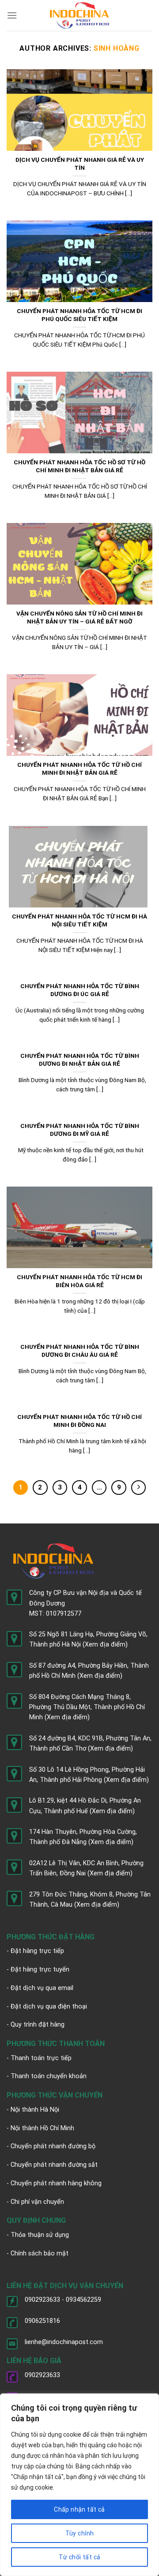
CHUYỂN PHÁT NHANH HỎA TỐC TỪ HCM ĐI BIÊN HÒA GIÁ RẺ (79, 1281)
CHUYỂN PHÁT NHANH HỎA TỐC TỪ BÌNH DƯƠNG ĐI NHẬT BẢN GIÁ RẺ (80, 1060)
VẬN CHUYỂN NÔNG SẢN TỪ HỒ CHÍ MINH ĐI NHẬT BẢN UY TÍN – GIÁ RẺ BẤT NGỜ (79, 617)
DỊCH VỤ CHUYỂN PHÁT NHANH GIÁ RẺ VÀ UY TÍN (80, 164)
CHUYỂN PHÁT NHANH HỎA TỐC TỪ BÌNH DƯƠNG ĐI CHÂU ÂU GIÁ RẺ (80, 1351)
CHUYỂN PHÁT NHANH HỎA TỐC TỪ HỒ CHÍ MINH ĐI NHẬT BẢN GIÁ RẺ (79, 769)
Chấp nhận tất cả (79, 2509)
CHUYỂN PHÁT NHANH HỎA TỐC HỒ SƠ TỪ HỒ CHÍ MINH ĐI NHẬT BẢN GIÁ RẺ (79, 466)
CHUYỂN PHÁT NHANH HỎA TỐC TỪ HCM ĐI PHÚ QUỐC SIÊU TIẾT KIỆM (79, 315)
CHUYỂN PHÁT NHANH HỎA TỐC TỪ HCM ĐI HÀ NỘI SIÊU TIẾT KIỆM (79, 920)
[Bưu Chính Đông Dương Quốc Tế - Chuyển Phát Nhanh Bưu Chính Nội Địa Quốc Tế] (80, 15)
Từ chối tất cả (80, 2557)
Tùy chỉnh (80, 2533)
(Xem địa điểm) (105, 1645)
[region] (79, 2485)
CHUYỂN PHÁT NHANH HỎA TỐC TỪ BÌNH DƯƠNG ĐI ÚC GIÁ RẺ (80, 990)
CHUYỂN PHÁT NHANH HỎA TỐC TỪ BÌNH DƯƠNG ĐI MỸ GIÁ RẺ (80, 1130)
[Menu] (12, 15)
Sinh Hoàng (117, 48)
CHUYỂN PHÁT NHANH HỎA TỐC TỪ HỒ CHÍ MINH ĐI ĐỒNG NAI (79, 1421)
